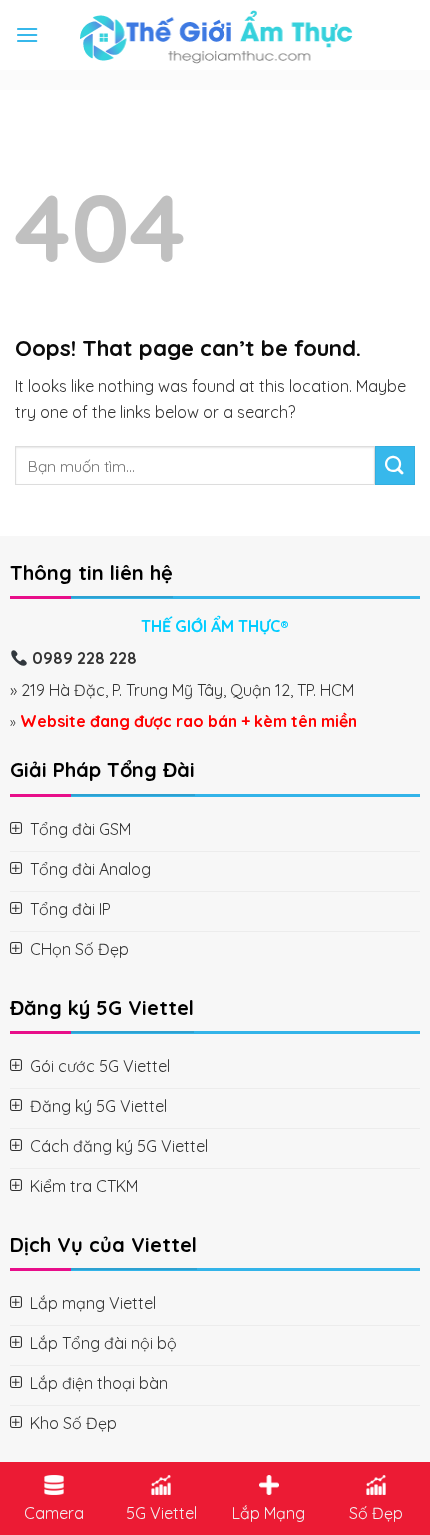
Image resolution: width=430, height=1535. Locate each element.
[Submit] (395, 465)
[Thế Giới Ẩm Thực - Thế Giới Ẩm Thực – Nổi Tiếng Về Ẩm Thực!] (215, 35)
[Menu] (27, 34)
